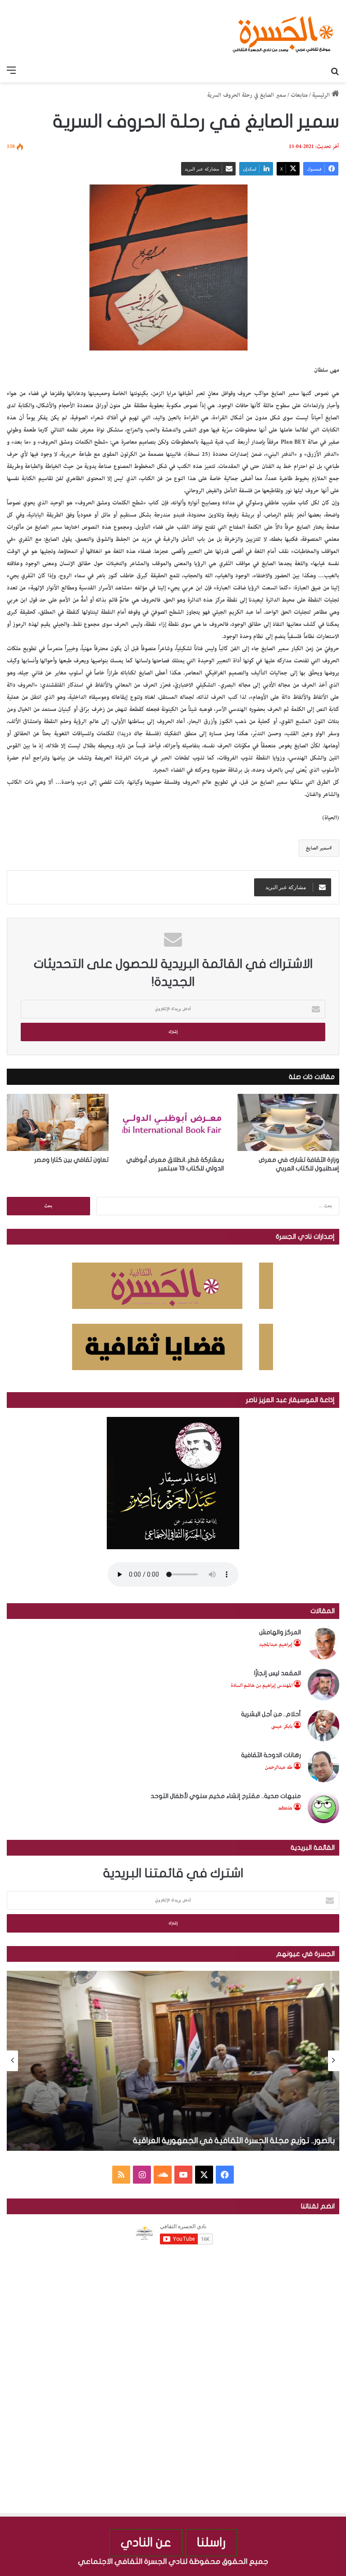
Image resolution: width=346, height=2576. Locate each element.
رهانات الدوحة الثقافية (271, 1755)
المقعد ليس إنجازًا (278, 1673)
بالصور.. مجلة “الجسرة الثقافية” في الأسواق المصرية (246, 2141)
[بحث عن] (335, 71)
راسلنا (211, 2542)
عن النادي (146, 2542)
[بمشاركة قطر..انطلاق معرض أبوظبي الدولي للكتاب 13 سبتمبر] (173, 1122)
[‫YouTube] (183, 2175)
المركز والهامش (280, 1632)
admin (285, 1808)
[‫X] (204, 2175)
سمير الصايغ (318, 848)
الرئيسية (322, 95)
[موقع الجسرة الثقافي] (283, 31)
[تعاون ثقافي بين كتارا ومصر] (58, 1122)
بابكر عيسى (282, 1726)
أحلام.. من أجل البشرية (271, 1714)
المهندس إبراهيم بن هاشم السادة (262, 1685)
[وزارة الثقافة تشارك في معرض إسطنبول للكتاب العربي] (288, 1122)
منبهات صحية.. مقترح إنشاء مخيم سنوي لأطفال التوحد (226, 1796)
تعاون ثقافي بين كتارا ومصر (71, 1160)
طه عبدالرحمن (279, 1767)
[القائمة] (11, 71)
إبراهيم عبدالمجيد (276, 1644)
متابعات (299, 95)
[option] (173, 2061)
